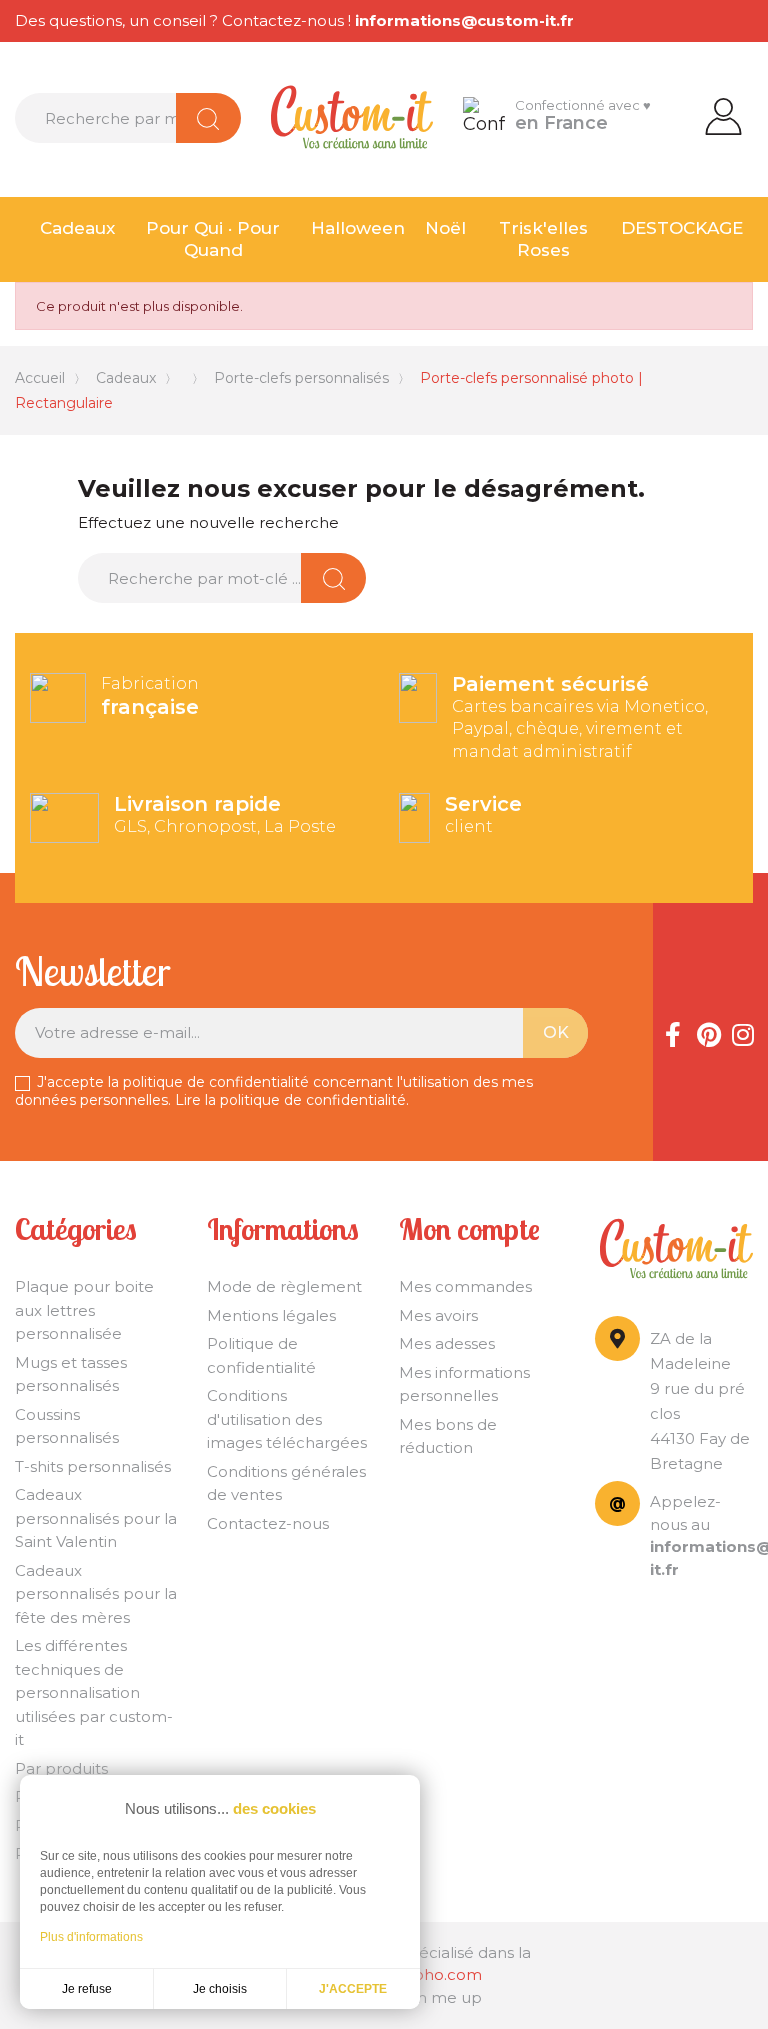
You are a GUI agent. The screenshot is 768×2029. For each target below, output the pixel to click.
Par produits (61, 1768)
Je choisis (220, 1989)
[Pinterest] (708, 1032)
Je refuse (87, 1989)
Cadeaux (77, 228)
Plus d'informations (91, 1937)
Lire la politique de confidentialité (290, 1100)
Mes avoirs (438, 1315)
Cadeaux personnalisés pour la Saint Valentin (96, 1518)
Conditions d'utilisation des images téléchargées (287, 1419)
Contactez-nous (268, 1523)
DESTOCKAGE (682, 228)
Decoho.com (432, 1974)
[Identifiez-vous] (723, 115)
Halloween (358, 228)
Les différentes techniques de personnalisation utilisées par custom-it (94, 1692)
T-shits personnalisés (93, 1466)
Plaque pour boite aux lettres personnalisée (84, 1310)
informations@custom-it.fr (464, 20)
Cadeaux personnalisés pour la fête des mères (96, 1594)
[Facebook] (673, 1032)
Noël (445, 228)
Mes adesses (447, 1343)
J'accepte (353, 1989)
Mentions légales (271, 1315)
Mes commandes (465, 1286)
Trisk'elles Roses (543, 239)
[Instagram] (743, 1032)
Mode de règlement (284, 1286)
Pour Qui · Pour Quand (213, 239)
